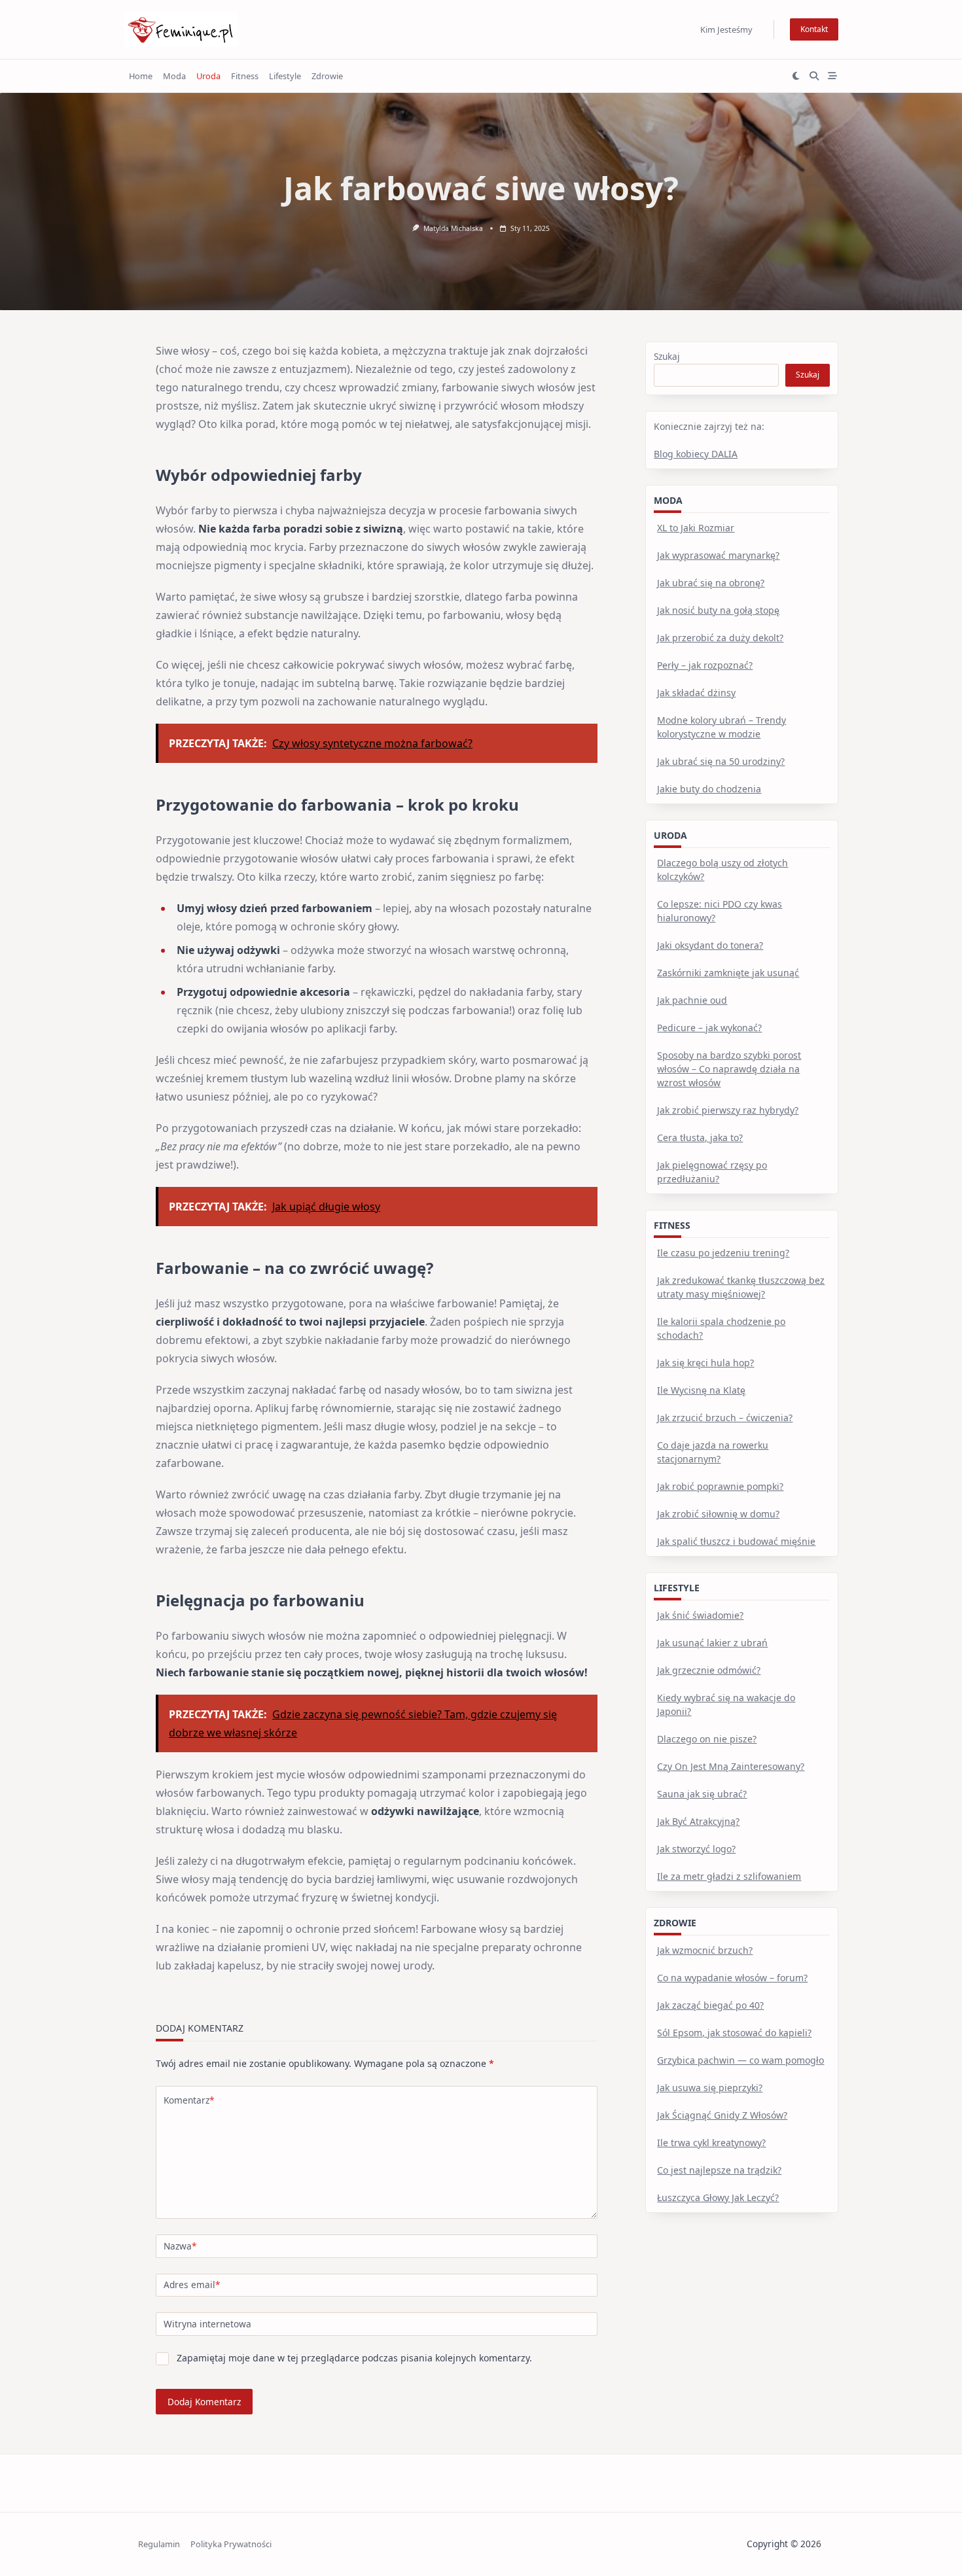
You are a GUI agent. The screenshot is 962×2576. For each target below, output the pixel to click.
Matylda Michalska (453, 228)
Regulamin (159, 2544)
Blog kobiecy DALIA (696, 454)
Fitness (245, 76)
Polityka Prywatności (231, 2544)
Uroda (208, 76)
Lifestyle (285, 76)
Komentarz (189, 2100)
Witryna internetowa (207, 2324)
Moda (174, 76)
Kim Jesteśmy (726, 29)
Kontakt (814, 29)
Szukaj (667, 356)
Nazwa (180, 2246)
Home (141, 76)
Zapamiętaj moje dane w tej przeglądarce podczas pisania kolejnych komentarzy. (354, 2358)
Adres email (192, 2285)
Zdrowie (327, 76)
